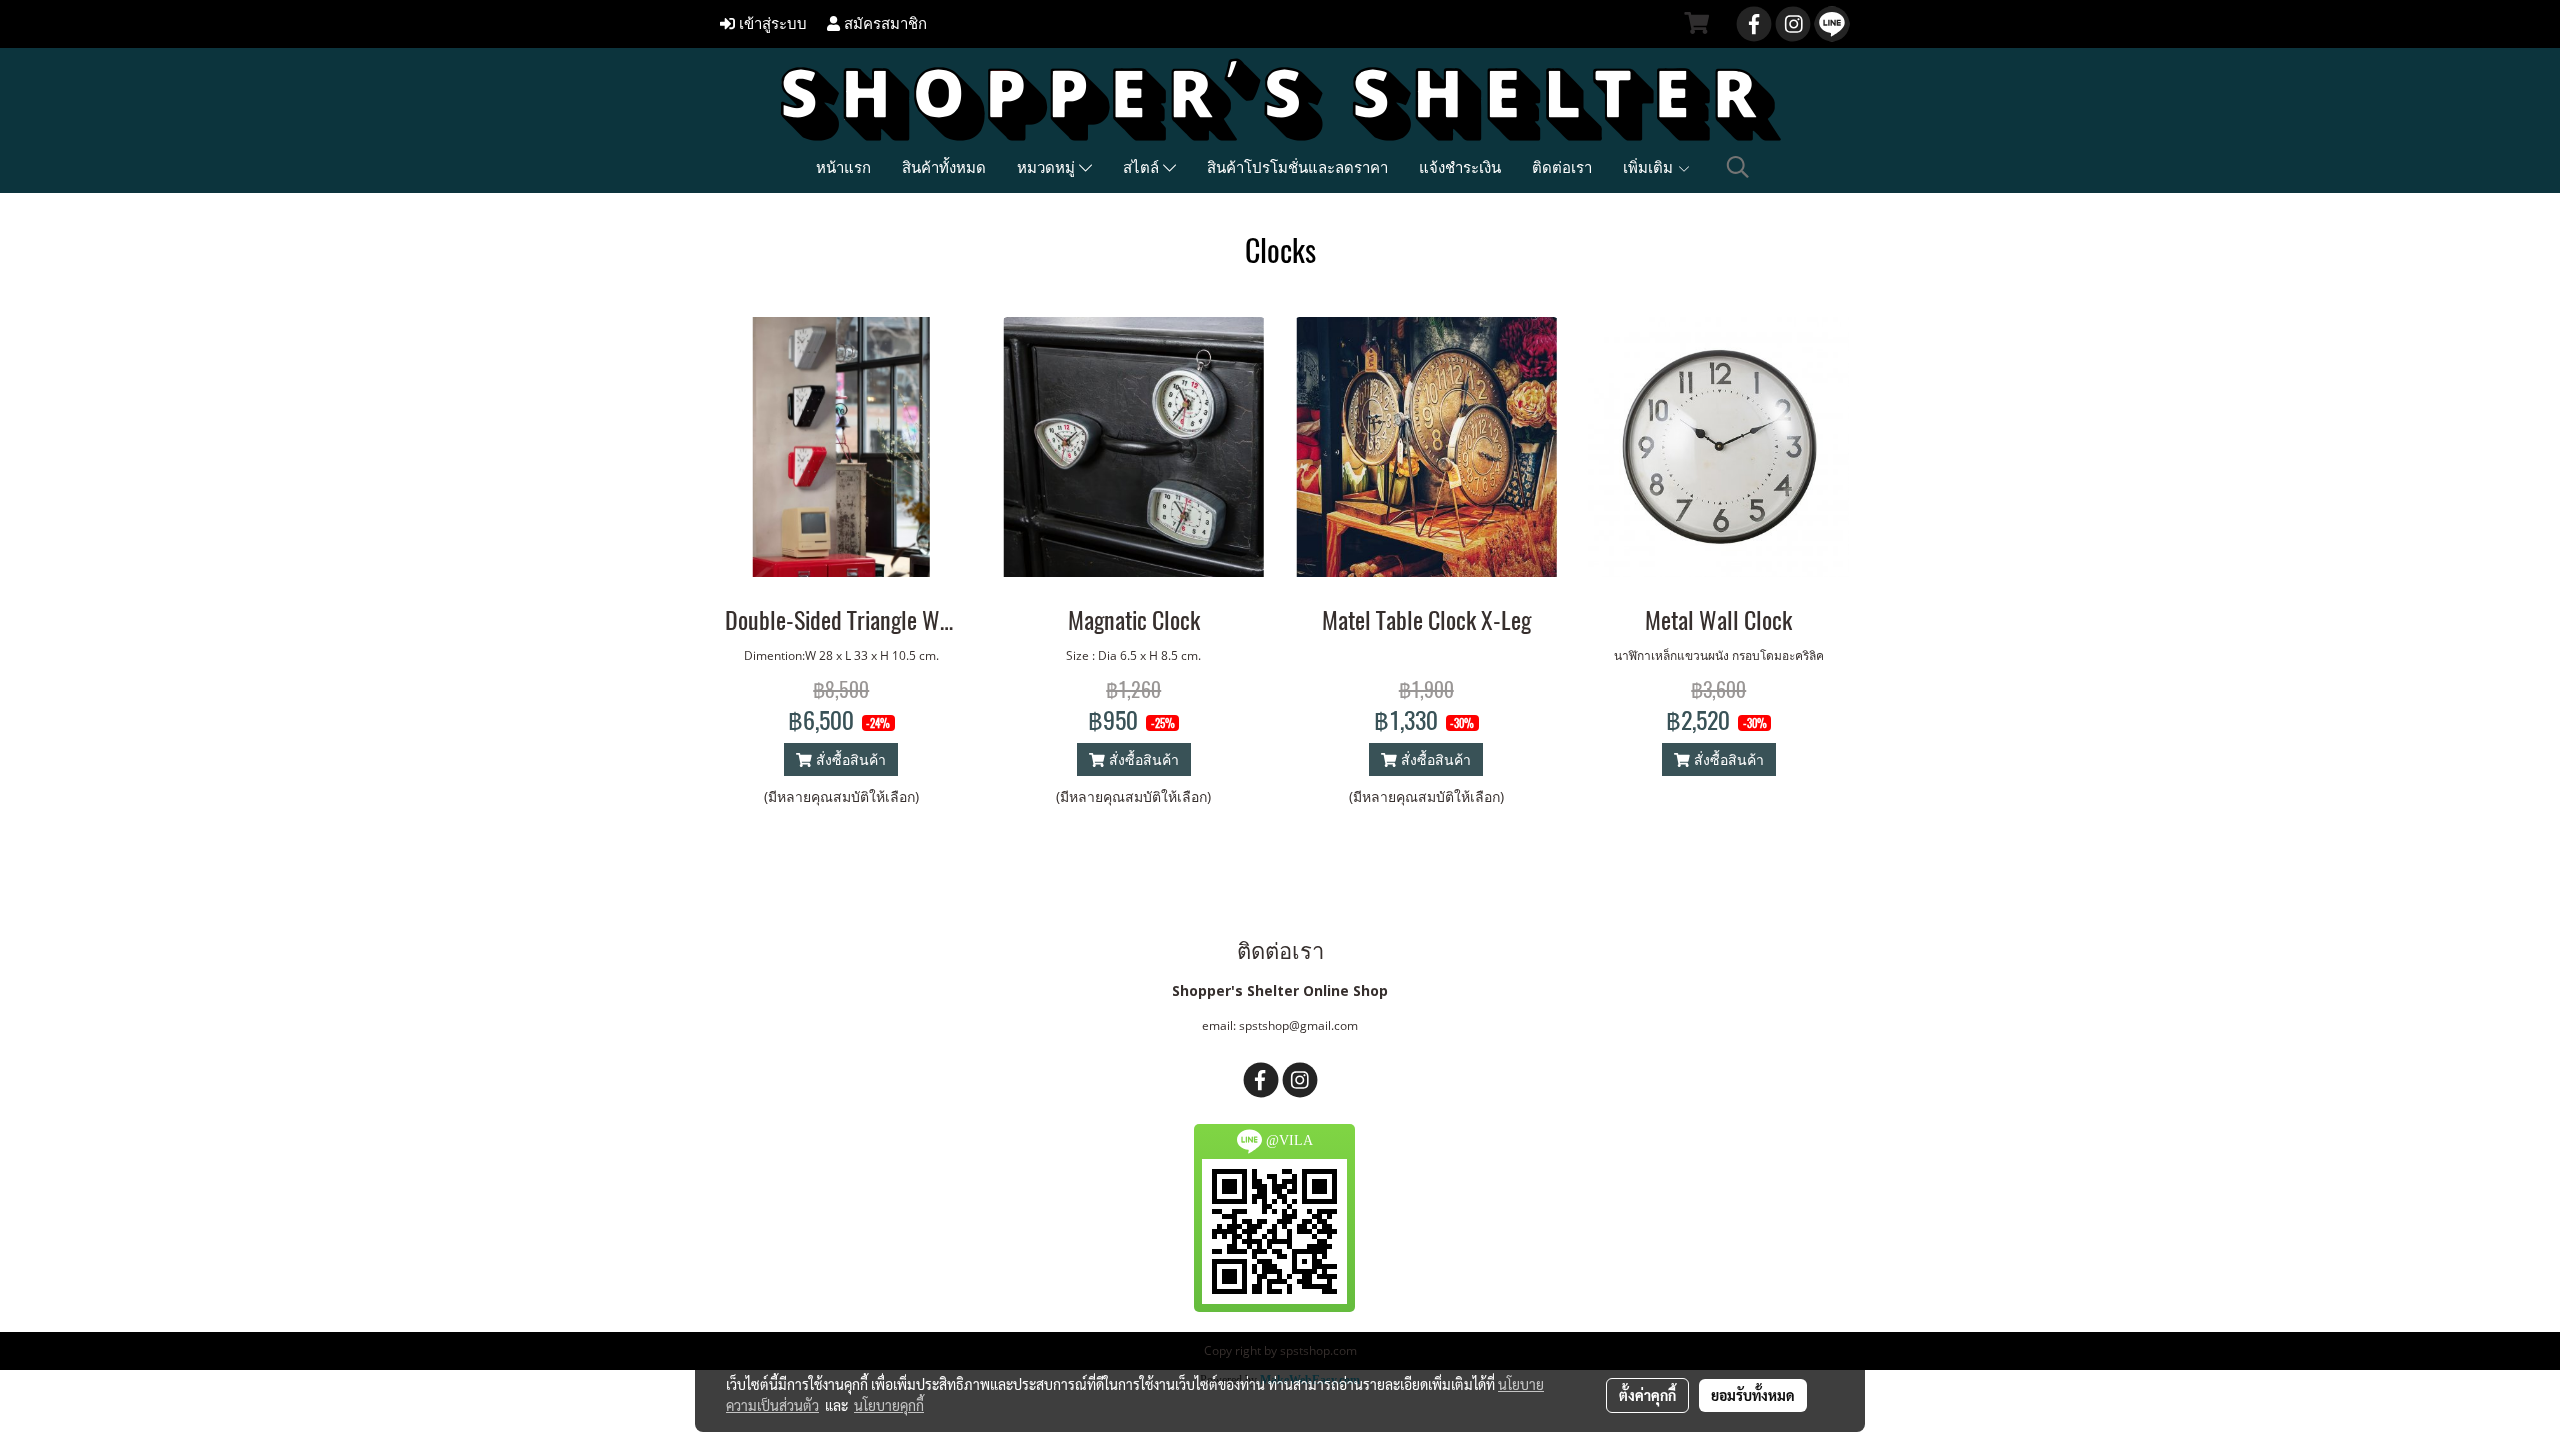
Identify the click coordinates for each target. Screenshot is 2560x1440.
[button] (1738, 167)
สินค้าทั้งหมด (944, 167)
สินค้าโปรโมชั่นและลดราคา (1297, 167)
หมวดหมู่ (1048, 167)
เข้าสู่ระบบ (771, 24)
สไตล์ (1143, 167)
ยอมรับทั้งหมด (1753, 1395)
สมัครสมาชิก (883, 24)
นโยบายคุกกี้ (889, 1405)
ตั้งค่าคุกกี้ (1647, 1395)
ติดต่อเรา (1562, 167)
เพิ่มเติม (1650, 167)
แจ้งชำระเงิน (1460, 167)
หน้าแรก (843, 167)
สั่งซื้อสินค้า (849, 759)
